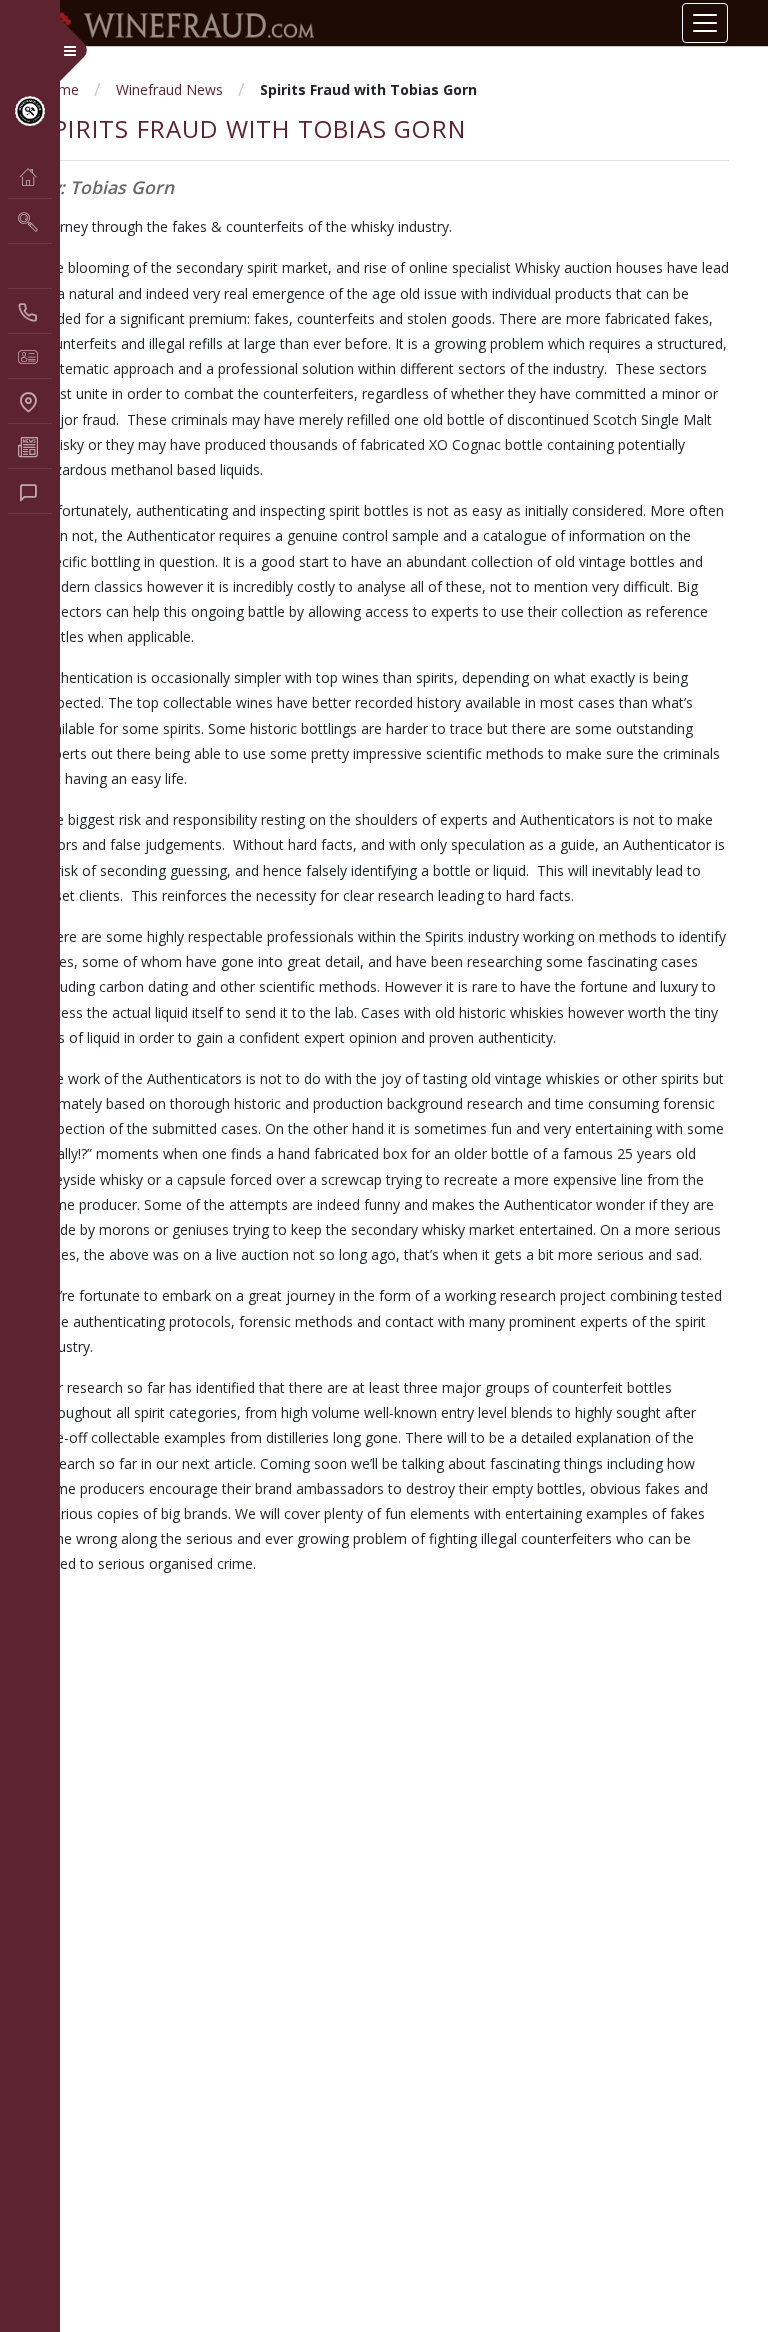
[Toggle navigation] (705, 23)
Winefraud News (169, 89)
